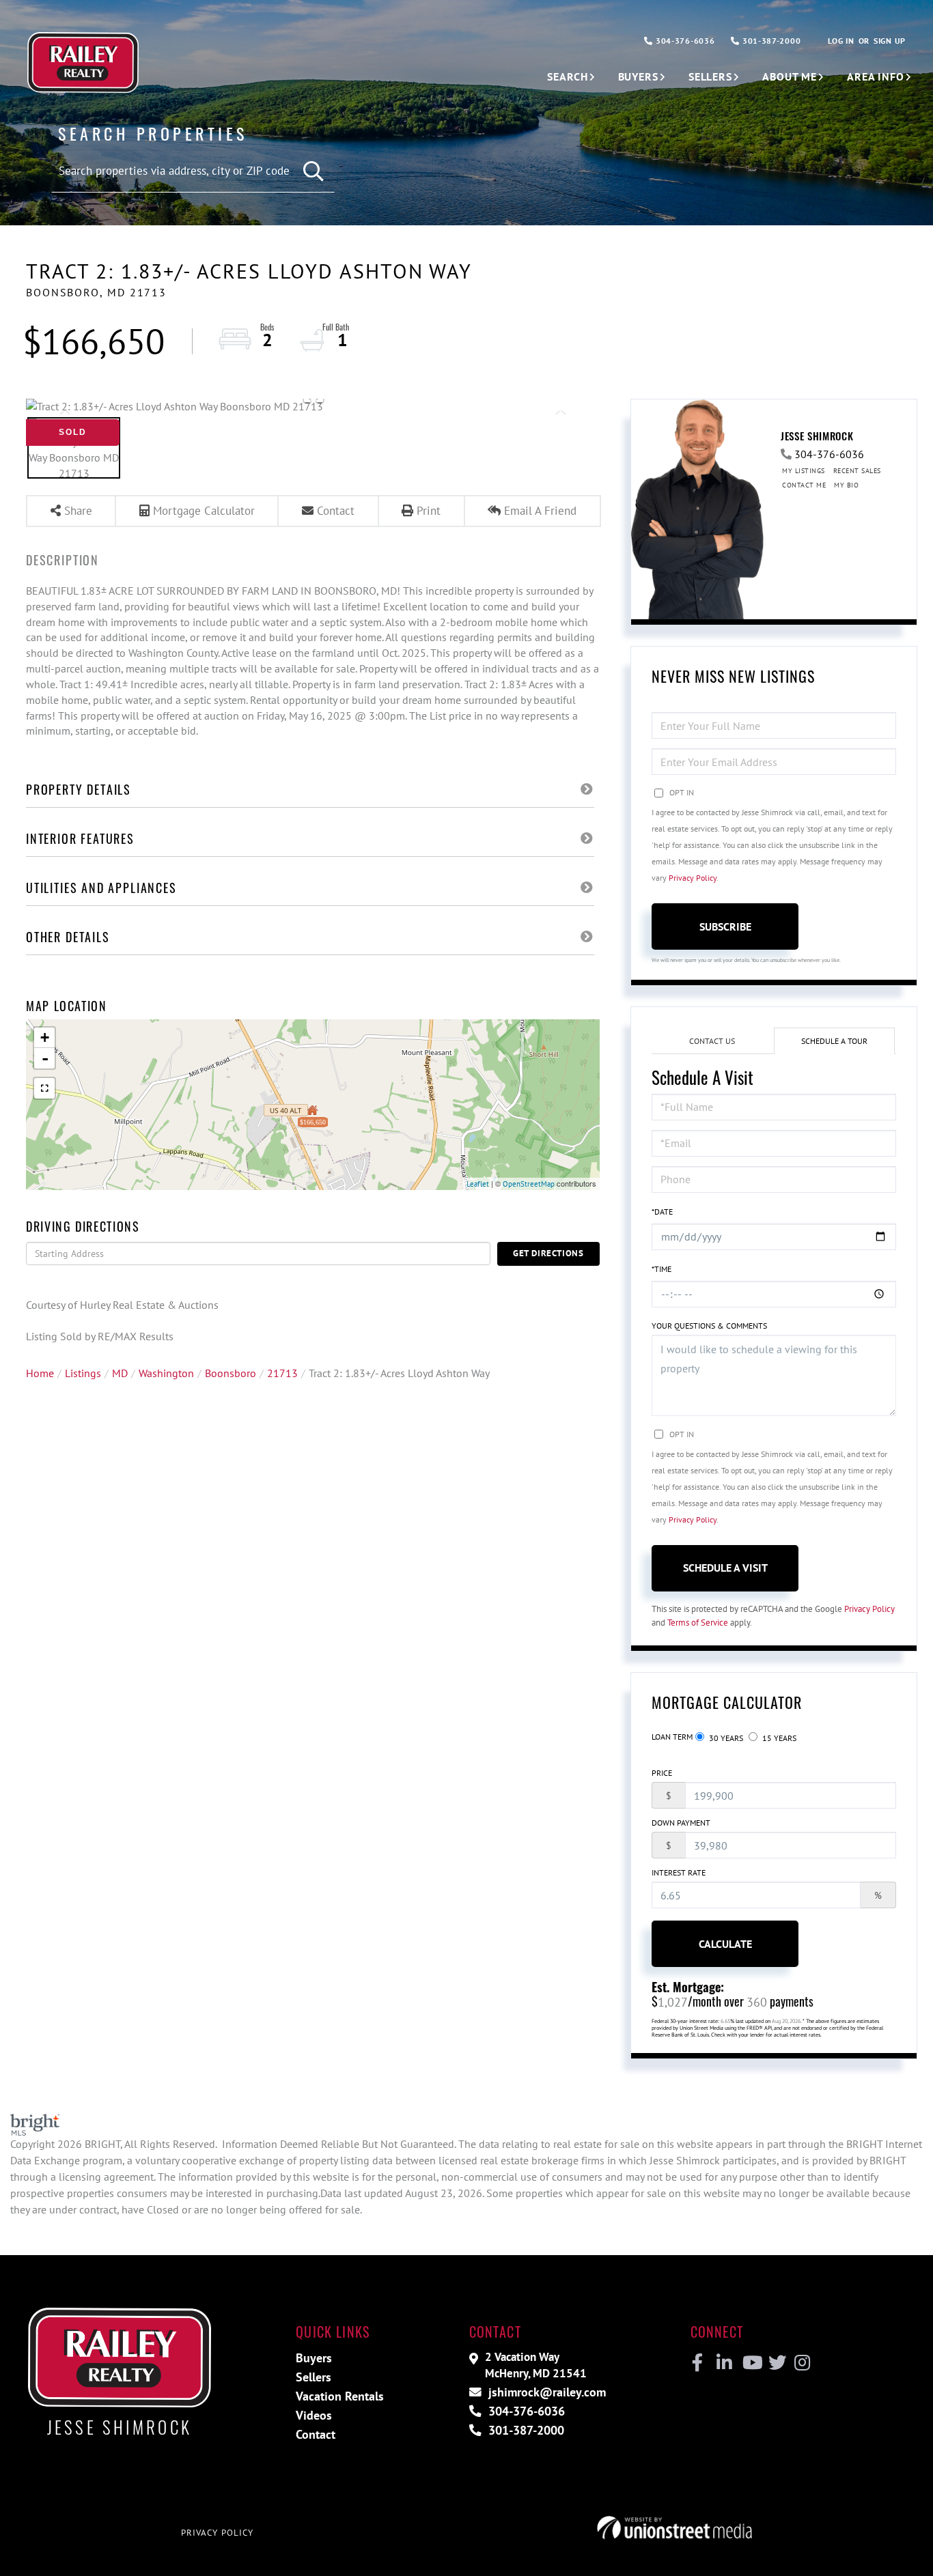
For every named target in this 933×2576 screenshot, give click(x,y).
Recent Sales (857, 471)
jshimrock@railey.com (545, 2392)
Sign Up (890, 41)
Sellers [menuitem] (710, 76)
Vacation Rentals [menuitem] (340, 2396)
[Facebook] (698, 2363)
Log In (841, 41)
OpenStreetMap (529, 1184)
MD (120, 1373)
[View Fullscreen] (44, 1088)
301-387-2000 (770, 41)
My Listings (804, 471)
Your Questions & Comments (709, 1326)
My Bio (846, 485)
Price (662, 1773)
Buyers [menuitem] (638, 76)
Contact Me (804, 485)
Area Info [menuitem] (876, 76)
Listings (83, 1373)
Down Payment (681, 1823)
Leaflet (478, 1184)
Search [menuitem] (567, 76)
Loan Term (672, 1737)
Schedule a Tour (834, 1041)
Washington (166, 1373)
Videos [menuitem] (314, 2415)
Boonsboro (231, 1373)
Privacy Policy (693, 878)
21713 (282, 1373)
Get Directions (548, 1253)
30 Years (725, 1738)
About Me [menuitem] (790, 76)
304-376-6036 (684, 41)
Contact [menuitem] (316, 2434)
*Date (662, 1212)
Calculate (725, 1944)
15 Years (778, 1738)
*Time (662, 1269)
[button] (314, 172)
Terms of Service (698, 1623)
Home (40, 1373)
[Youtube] (750, 2363)
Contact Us (712, 1041)
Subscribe (725, 926)
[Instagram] (802, 2363)
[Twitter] (776, 2363)
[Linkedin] (724, 2363)
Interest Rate (679, 1872)
